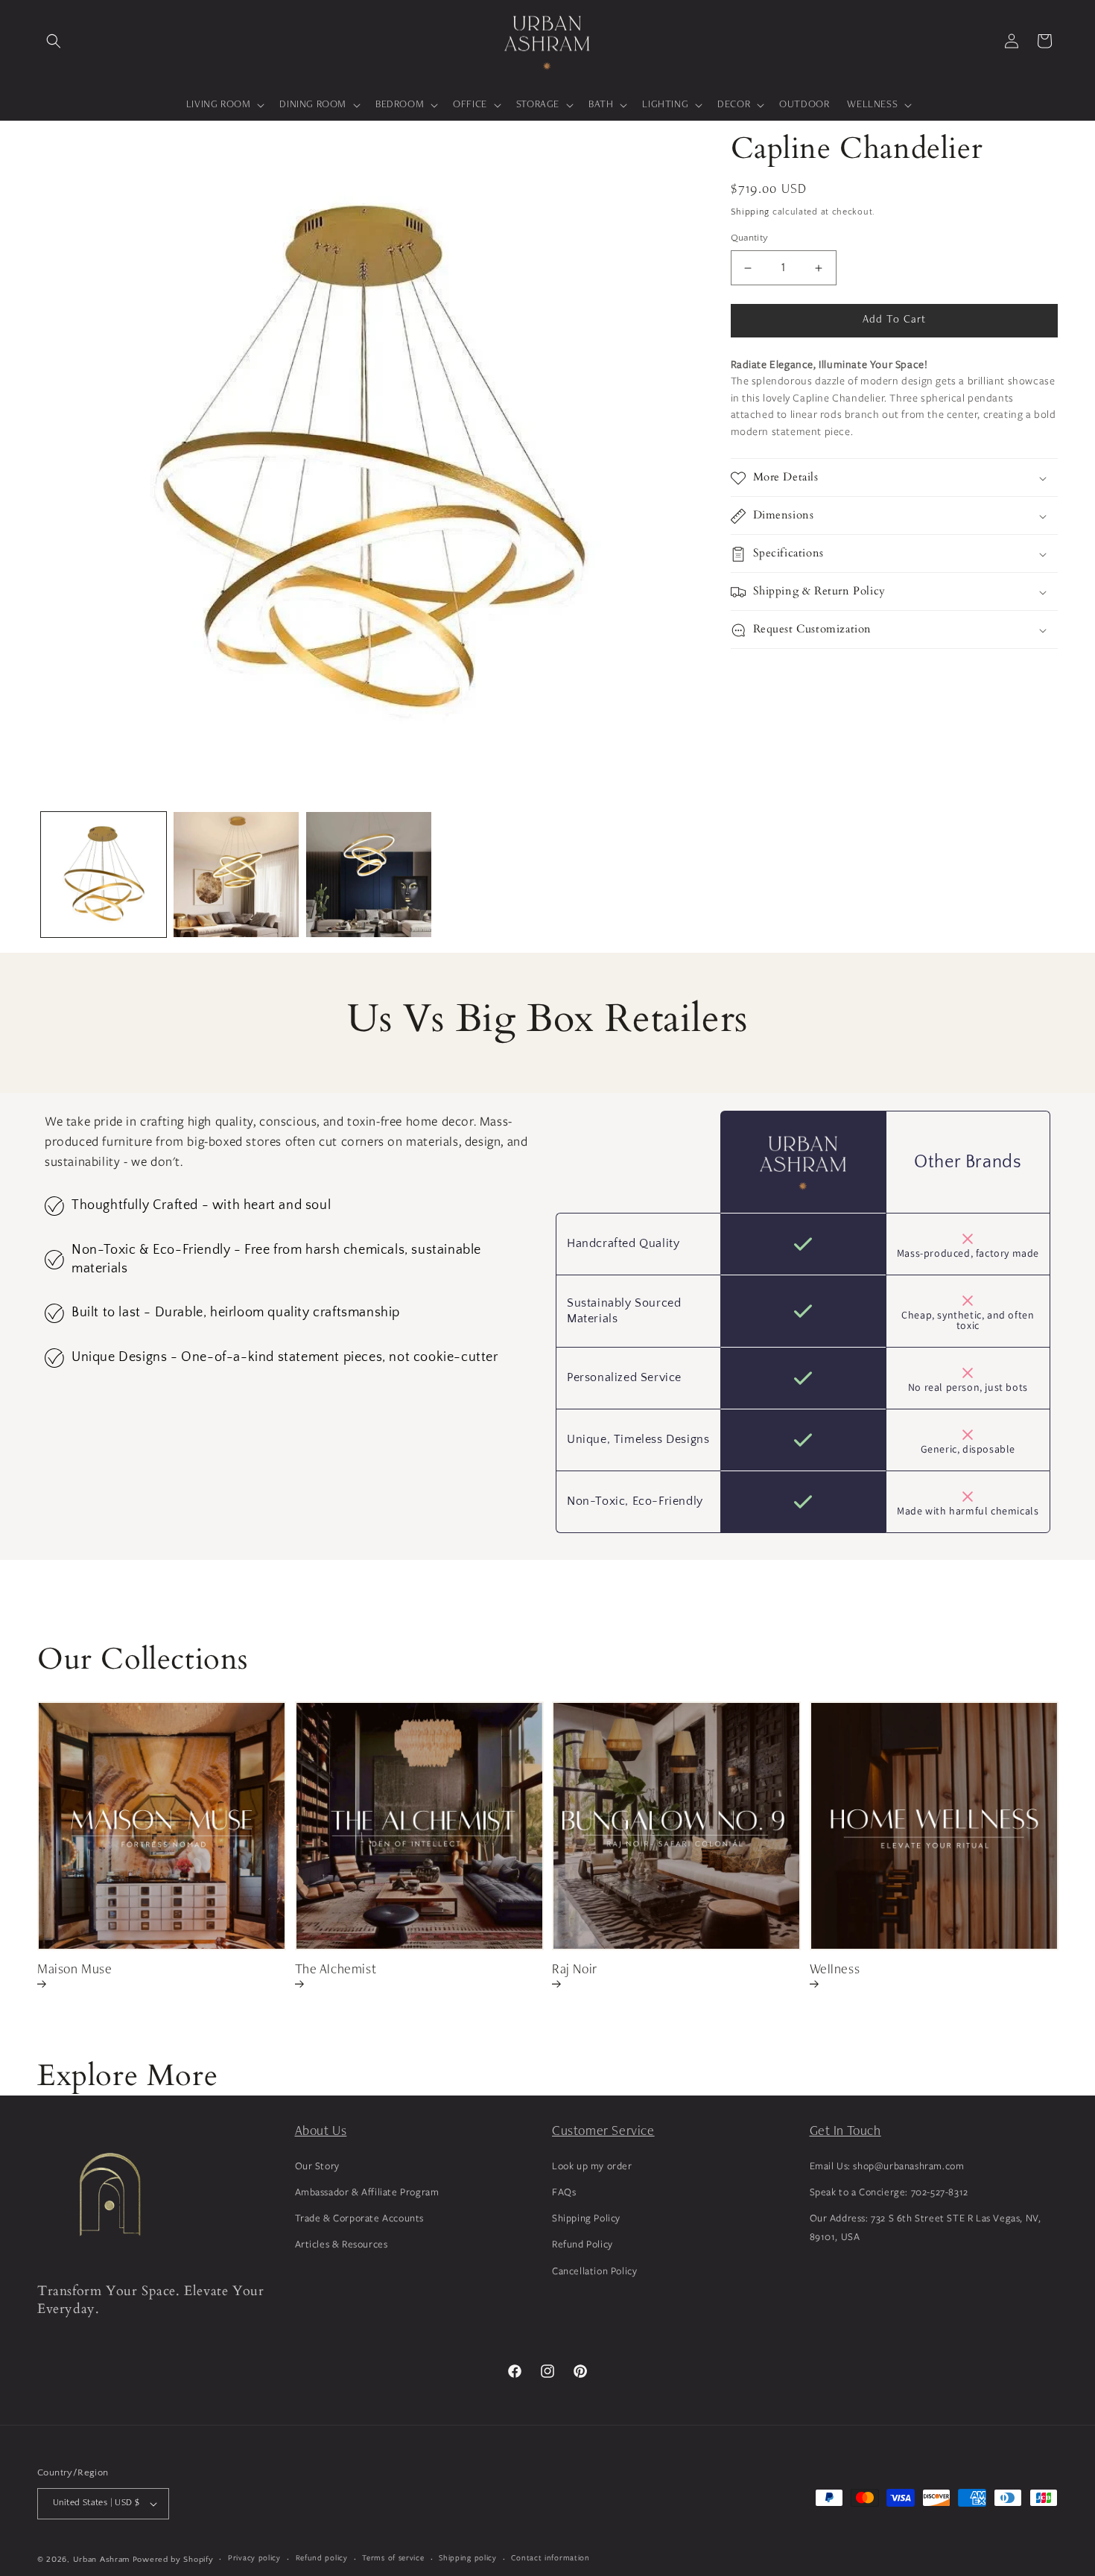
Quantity (750, 238)
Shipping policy (468, 2557)
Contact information (550, 2557)
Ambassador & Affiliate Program (367, 2192)
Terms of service (393, 2557)
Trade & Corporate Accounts (360, 2218)
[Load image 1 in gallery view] (104, 875)
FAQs (564, 2192)
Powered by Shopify (173, 2560)
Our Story (317, 2166)
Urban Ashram (101, 2560)
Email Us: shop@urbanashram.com (887, 2166)
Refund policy (322, 2557)
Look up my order (592, 2166)
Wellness (835, 1970)
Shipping (750, 212)
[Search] (54, 41)
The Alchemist (336, 1970)
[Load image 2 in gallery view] (236, 875)
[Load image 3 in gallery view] (369, 875)
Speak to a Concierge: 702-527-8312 (889, 2192)
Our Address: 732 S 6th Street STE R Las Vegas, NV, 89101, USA (926, 2227)
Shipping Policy (586, 2218)
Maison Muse (75, 1970)
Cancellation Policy (594, 2270)
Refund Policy (583, 2244)
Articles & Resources (342, 2244)
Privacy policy (254, 2557)
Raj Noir (575, 1970)
